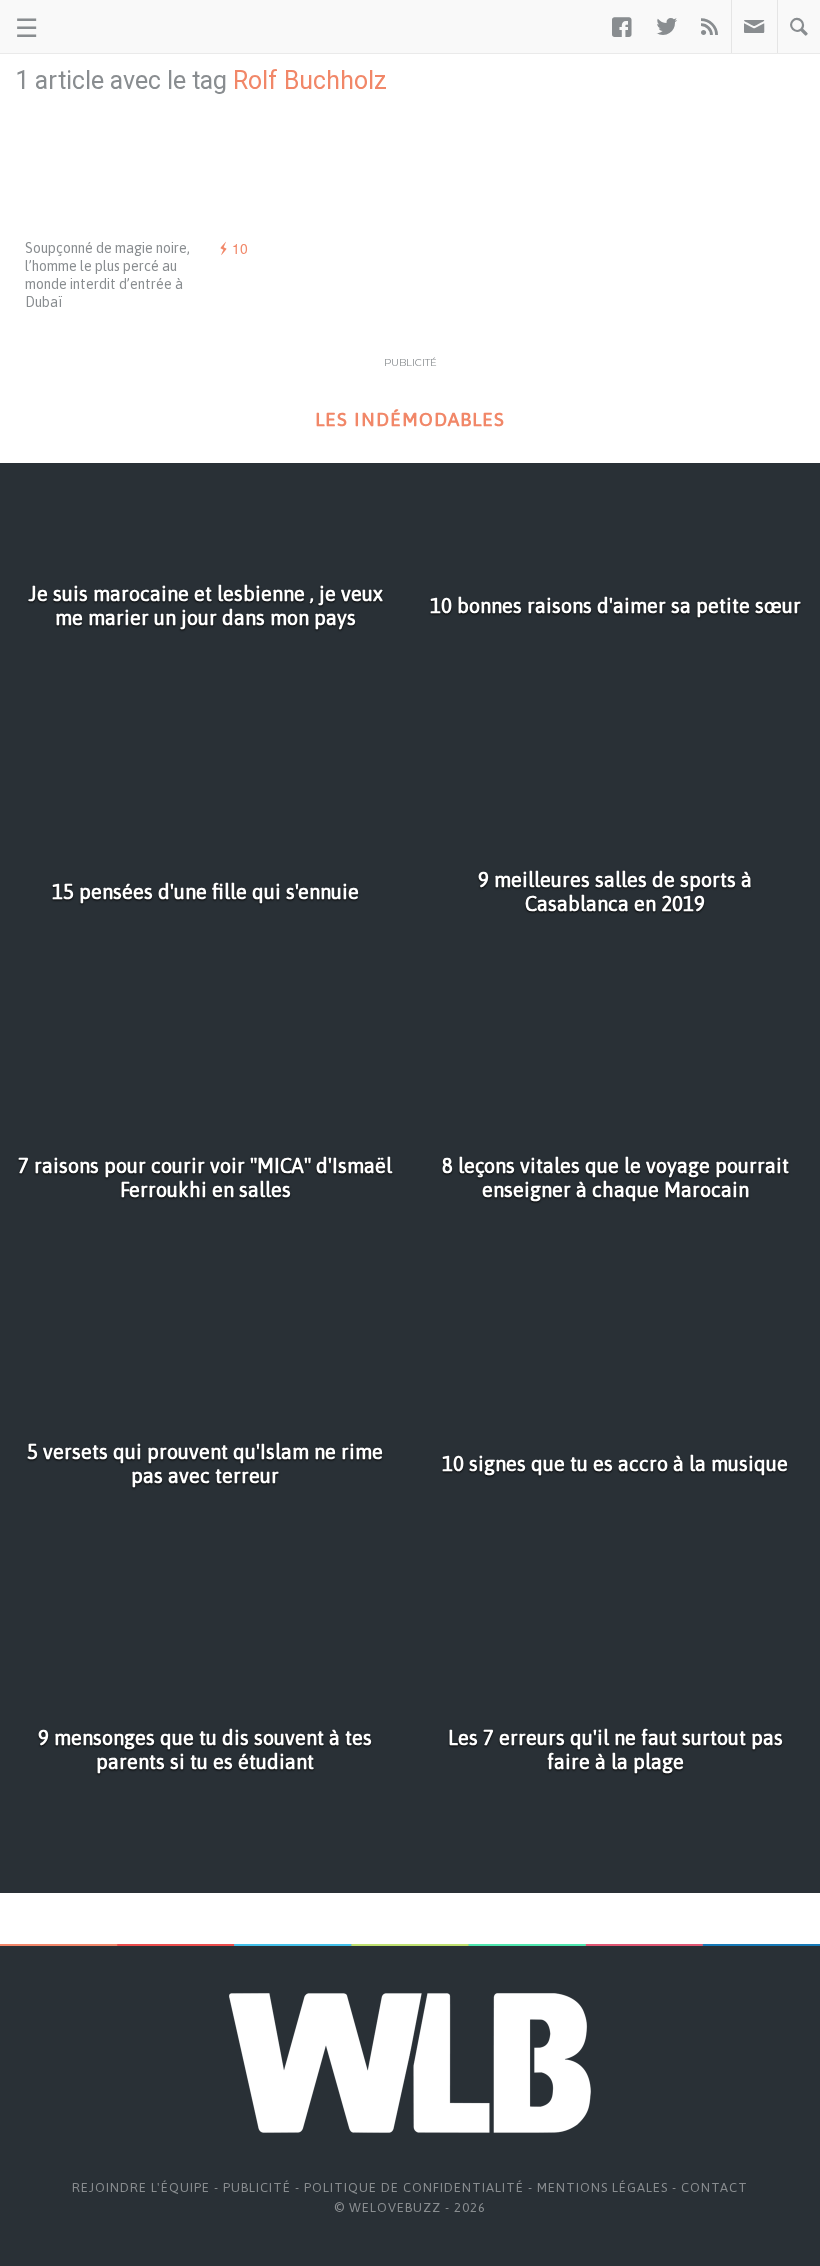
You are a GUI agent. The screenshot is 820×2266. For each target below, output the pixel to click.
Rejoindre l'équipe (141, 2187)
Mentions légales (602, 2187)
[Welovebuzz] (91, 27)
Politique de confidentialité (414, 2187)
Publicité (257, 2187)
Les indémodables (410, 419)
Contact (714, 2187)
